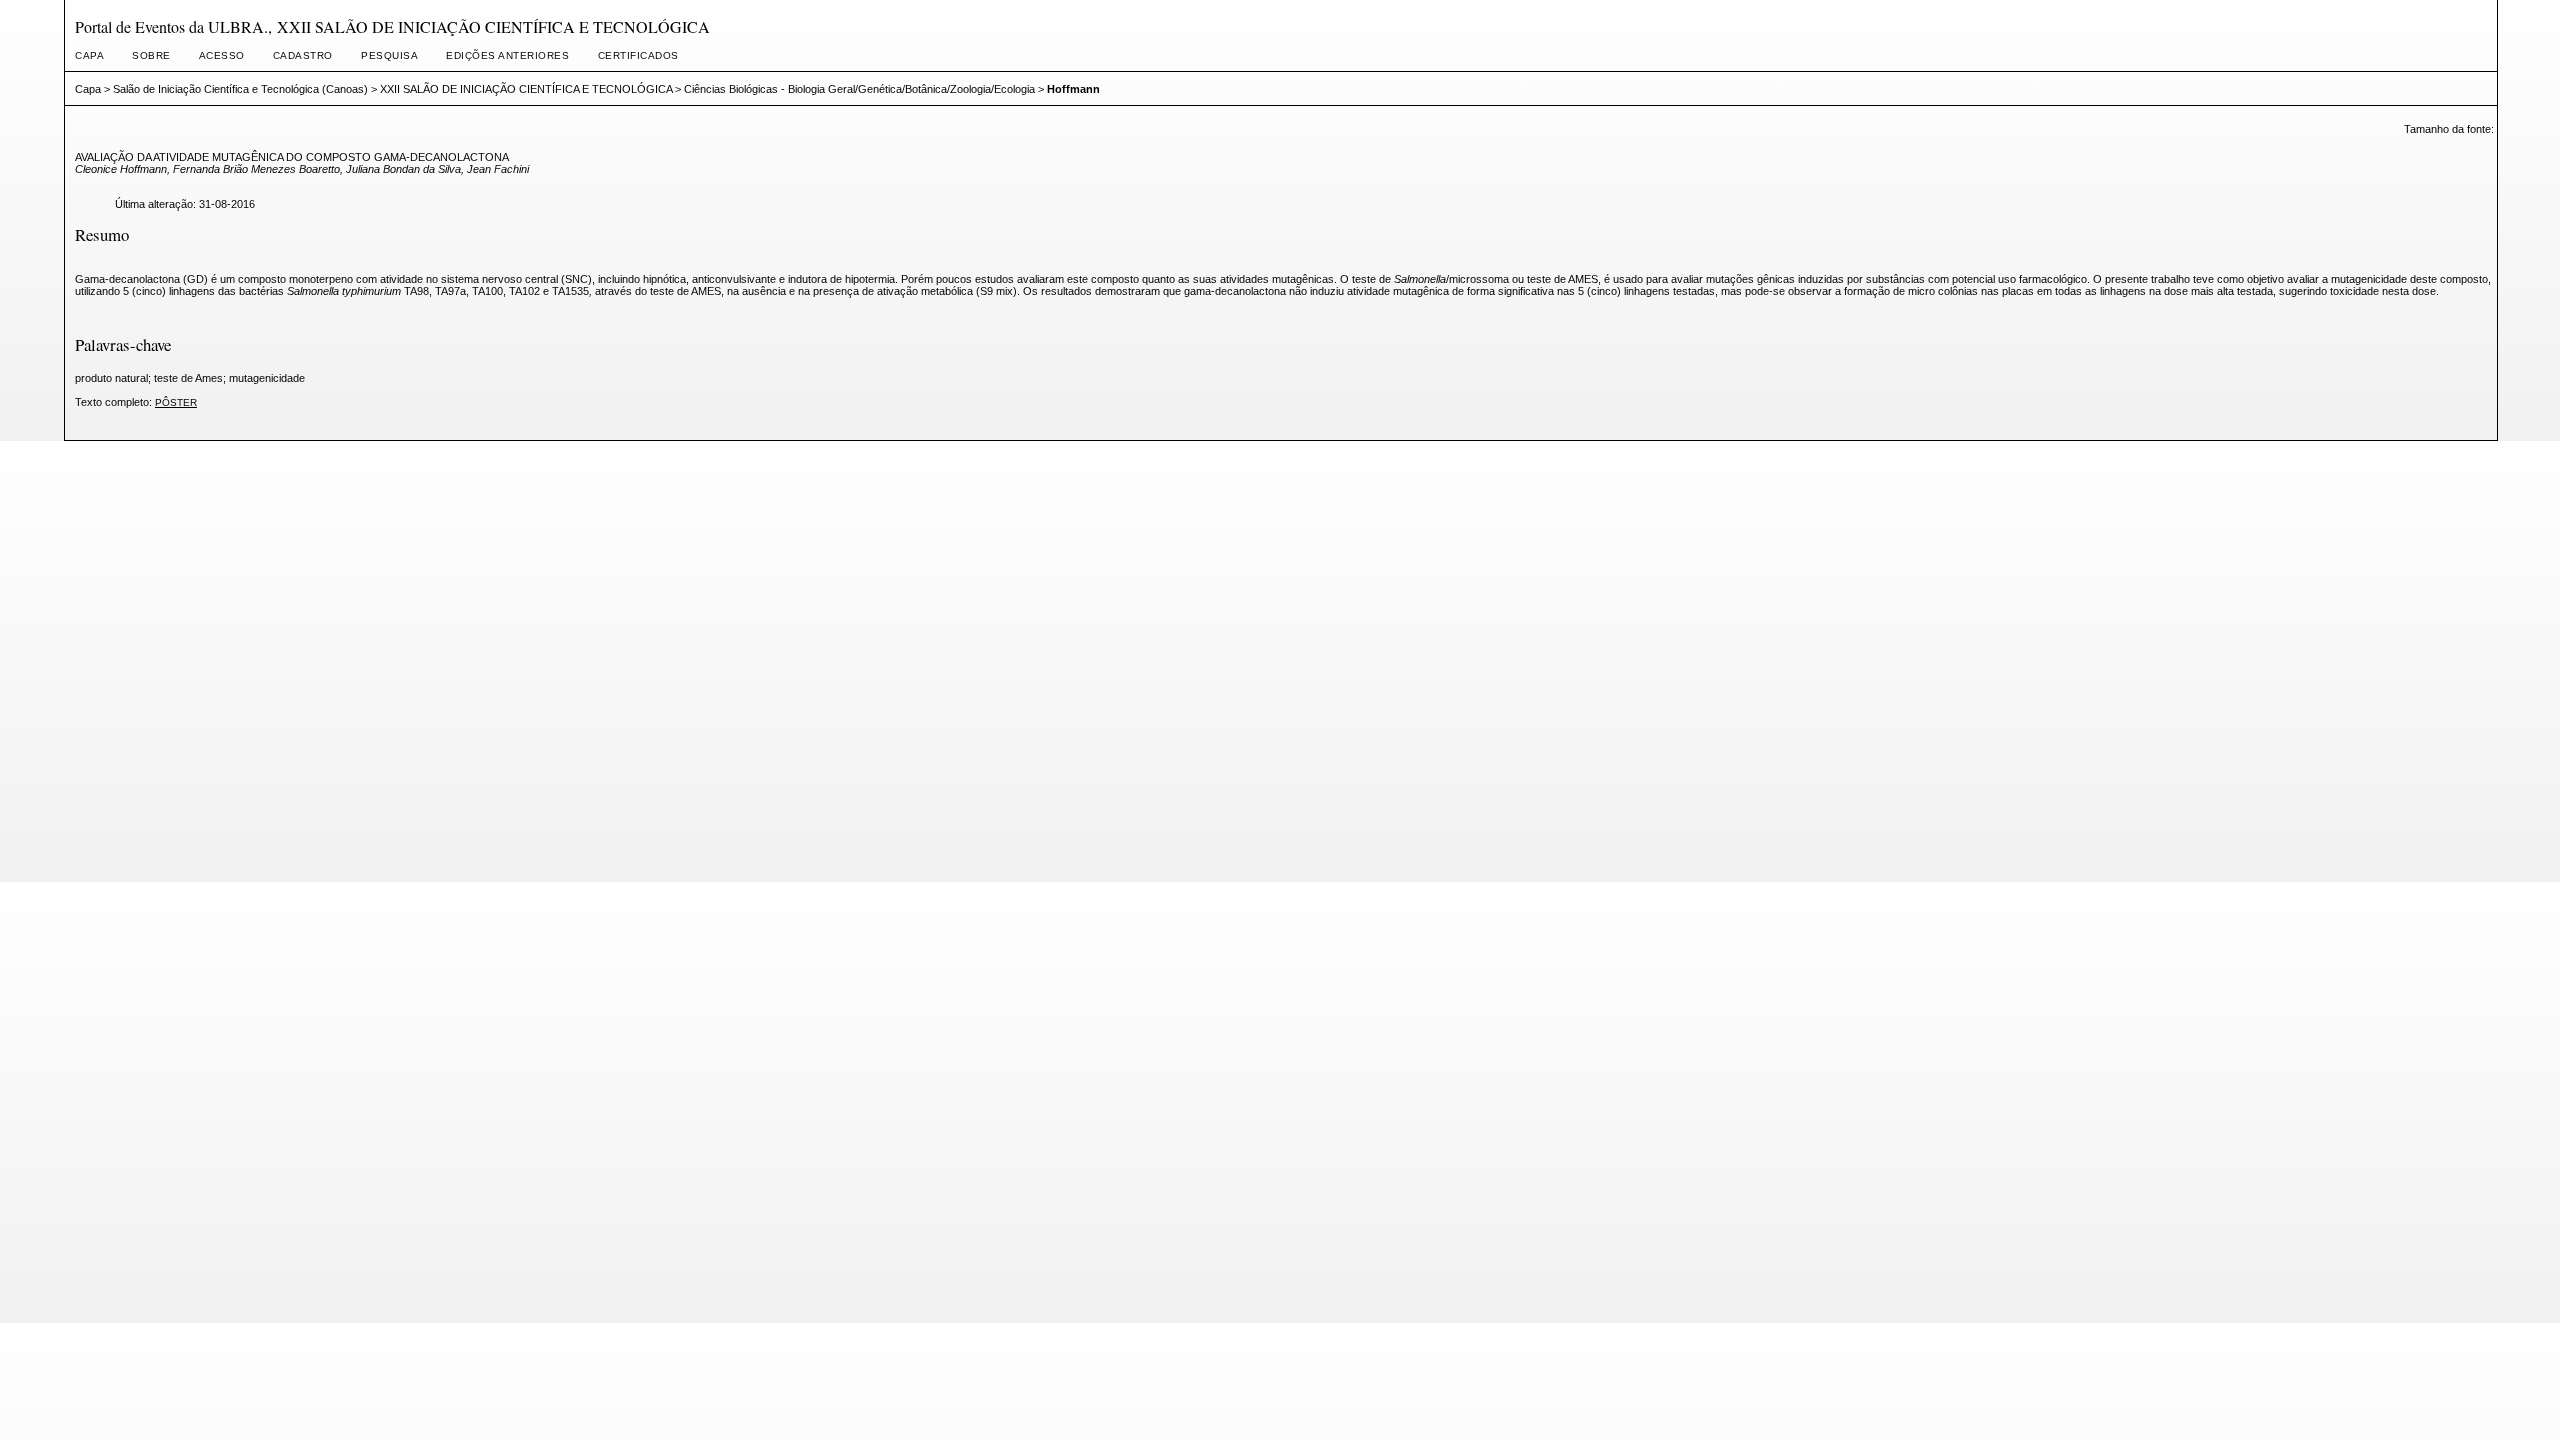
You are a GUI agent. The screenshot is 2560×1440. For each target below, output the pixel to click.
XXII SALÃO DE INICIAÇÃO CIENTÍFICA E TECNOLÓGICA (526, 89)
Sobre (151, 55)
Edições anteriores (507, 55)
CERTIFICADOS (638, 55)
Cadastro (303, 55)
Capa (89, 55)
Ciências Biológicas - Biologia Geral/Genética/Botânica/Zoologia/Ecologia (859, 89)
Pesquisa (389, 55)
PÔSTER (176, 402)
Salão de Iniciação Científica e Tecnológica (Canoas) (240, 89)
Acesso (222, 55)
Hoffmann (1073, 89)
